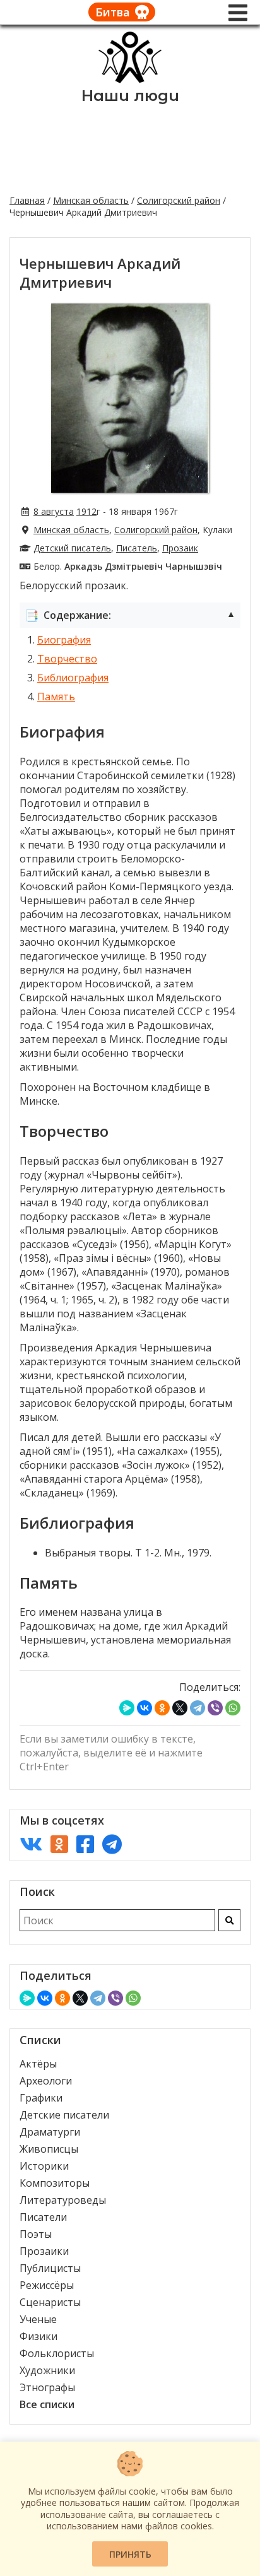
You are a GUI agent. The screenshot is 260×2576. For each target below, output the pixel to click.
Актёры (38, 2064)
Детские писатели (64, 2115)
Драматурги (50, 2132)
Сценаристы (50, 2302)
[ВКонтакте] (145, 1708)
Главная (27, 200)
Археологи (46, 2081)
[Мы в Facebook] (85, 1844)
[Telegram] (198, 1708)
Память (56, 697)
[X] (180, 1708)
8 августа (54, 511)
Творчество (67, 659)
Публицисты (50, 2268)
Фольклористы (57, 2353)
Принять (130, 2554)
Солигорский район (179, 200)
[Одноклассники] (162, 1708)
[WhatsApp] (233, 1708)
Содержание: (130, 615)
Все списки (47, 2404)
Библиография (73, 678)
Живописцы (49, 2149)
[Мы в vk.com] (31, 1844)
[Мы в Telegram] (112, 1844)
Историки (44, 2166)
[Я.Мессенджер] (127, 1708)
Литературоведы (63, 2200)
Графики (41, 2098)
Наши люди (130, 96)
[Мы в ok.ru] (59, 1844)
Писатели (43, 2217)
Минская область (91, 200)
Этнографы (47, 2387)
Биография (64, 640)
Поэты (36, 2234)
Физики (38, 2336)
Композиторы (55, 2183)
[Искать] (229, 1920)
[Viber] (215, 1708)
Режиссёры (47, 2285)
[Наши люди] (130, 79)
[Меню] (238, 13)
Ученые (38, 2319)
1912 (86, 511)
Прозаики (44, 2251)
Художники (47, 2370)
